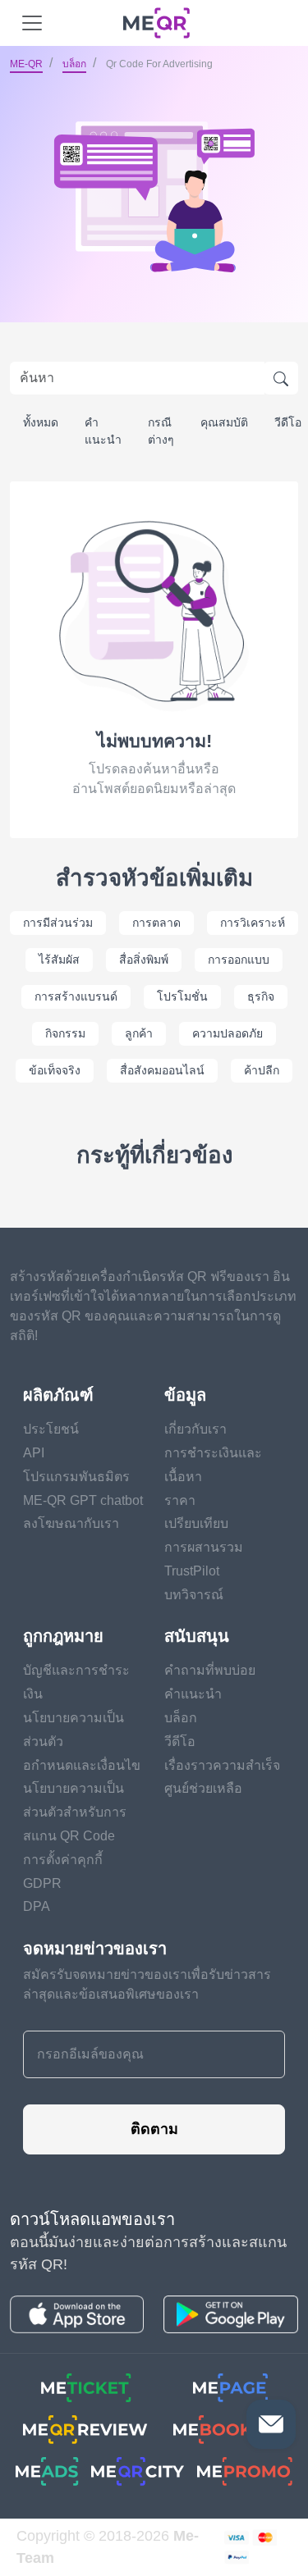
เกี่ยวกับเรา (195, 1429)
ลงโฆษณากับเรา (71, 1523)
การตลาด (156, 923)
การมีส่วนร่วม (58, 923)
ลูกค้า (139, 1033)
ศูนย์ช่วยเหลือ (203, 1788)
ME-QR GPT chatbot (83, 1500)
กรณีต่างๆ (161, 431)
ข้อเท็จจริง (55, 1070)
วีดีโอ (180, 1742)
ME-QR (26, 64)
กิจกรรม (65, 1033)
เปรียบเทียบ (196, 1523)
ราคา (180, 1500)
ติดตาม (154, 2129)
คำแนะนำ (103, 431)
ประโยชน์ (51, 1429)
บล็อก (74, 64)
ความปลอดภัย (228, 1033)
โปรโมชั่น (182, 996)
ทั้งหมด (41, 422)
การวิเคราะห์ (253, 923)
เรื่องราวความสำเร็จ (222, 1765)
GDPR (42, 1883)
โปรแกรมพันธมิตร (76, 1477)
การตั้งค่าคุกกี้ (63, 1860)
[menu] (32, 23)
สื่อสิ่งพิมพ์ (144, 960)
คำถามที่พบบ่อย (210, 1670)
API (34, 1453)
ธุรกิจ (261, 996)
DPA (37, 1906)
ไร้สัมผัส (59, 960)
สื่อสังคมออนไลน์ (162, 1070)
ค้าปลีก (262, 1070)
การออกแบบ (239, 960)
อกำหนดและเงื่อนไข (82, 1765)
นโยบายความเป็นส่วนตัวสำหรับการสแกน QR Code (75, 1812)
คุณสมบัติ (224, 422)
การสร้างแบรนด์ (76, 996)
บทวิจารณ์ (194, 1595)
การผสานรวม (204, 1547)
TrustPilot (192, 1571)
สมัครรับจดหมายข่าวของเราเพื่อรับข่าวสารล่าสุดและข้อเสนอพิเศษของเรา (147, 1984)
